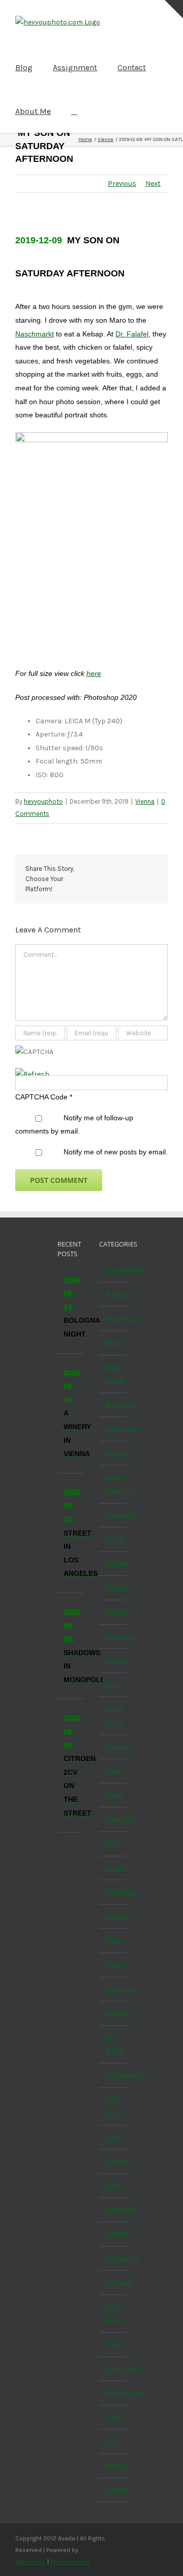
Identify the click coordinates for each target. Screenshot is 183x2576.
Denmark (113, 1515)
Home (113, 1685)
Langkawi (113, 1892)
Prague (113, 2161)
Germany (113, 1636)
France (113, 1587)
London (113, 1916)
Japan (113, 1868)
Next (153, 183)
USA (112, 2441)
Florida (113, 1563)
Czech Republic (113, 1484)
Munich (113, 2013)
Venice (113, 2465)
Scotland (113, 2209)
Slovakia (113, 2282)
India (113, 1771)
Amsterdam (113, 1270)
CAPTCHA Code (41, 1097)
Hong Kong (113, 1715)
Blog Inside (113, 1374)
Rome (113, 2185)
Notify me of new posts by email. (116, 1152)
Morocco (113, 1989)
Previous (122, 183)
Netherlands (113, 2075)
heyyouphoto (43, 801)
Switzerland (113, 2393)
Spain (113, 2344)
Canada (113, 1453)
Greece (113, 1660)
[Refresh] (32, 1074)
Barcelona (113, 1318)
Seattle (113, 2234)
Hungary (113, 1747)
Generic (113, 1612)
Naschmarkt (35, 334)
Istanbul (113, 1819)
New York (112, 2106)
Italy (113, 1843)
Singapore (113, 2258)
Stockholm (113, 2369)
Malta (113, 1940)
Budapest (113, 1405)
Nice (112, 2137)
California (113, 1428)
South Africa (113, 2313)
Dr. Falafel (132, 334)
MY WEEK (113, 2044)
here (94, 673)
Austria (113, 1294)
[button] (74, 111)
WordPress (30, 2562)
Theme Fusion (70, 2562)
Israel (113, 1795)
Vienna (145, 801)
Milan (113, 1964)
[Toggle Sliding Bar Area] (174, 9)
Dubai (113, 1539)
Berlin (113, 1342)
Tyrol (113, 2417)
